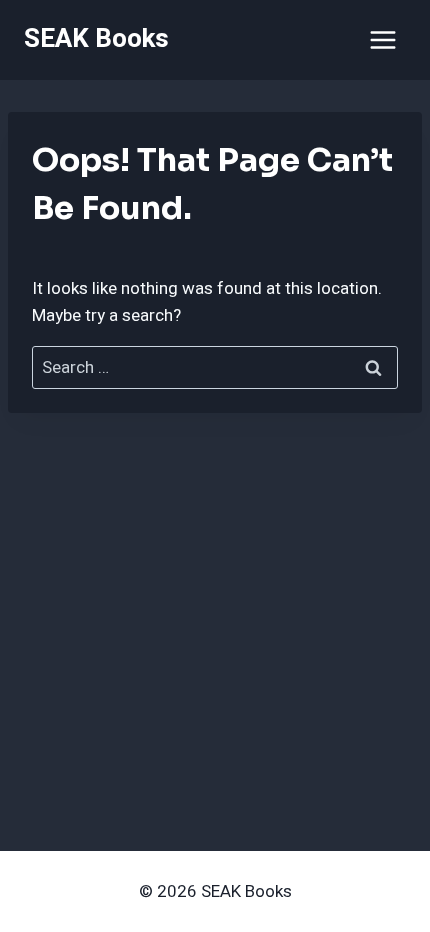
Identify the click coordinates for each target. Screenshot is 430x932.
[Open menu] (382, 39)
